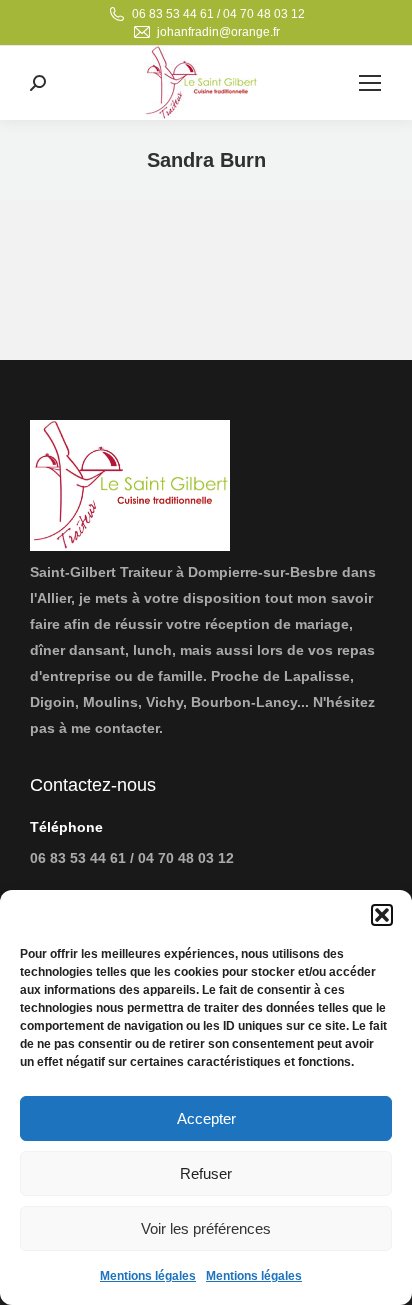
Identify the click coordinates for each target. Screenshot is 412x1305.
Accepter (206, 1118)
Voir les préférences (206, 1228)
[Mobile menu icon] (370, 83)
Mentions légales (148, 1276)
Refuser (206, 1173)
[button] (382, 915)
